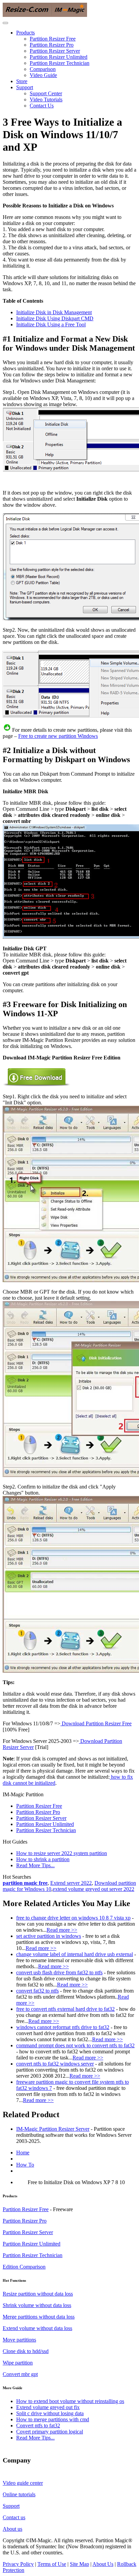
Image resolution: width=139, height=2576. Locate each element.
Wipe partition (18, 2363)
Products (25, 33)
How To (25, 2165)
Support (25, 87)
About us (12, 2529)
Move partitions (19, 2340)
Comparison (43, 69)
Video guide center (23, 2483)
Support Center (46, 93)
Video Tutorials (46, 99)
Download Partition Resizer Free (96, 1723)
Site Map (79, 2564)
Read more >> (62, 1930)
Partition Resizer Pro (52, 45)
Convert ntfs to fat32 (38, 2425)
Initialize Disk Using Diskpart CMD (55, 318)
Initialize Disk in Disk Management (54, 312)
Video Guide (43, 75)
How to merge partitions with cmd (53, 2419)
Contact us (14, 2517)
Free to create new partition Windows (58, 736)
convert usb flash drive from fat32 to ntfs (59, 1972)
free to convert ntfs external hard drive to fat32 (65, 2009)
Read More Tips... (35, 1865)
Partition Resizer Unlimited (59, 57)
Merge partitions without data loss (39, 2317)
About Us (103, 2564)
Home (23, 2153)
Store (22, 81)
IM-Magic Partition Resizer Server (53, 2129)
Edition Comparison (24, 2267)
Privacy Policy (18, 2564)
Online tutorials (19, 2494)
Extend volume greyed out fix (48, 2407)
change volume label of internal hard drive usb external (75, 1954)
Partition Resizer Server (55, 51)
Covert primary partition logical (50, 2432)
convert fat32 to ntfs (37, 1991)
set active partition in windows (49, 1936)
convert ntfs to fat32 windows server (55, 2064)
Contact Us (42, 106)
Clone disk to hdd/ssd (26, 2351)
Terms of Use (52, 2564)
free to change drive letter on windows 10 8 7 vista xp (73, 1918)
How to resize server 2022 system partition (62, 1853)
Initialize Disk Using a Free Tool (51, 324)
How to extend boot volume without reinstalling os (70, 2401)
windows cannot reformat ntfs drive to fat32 (63, 2027)
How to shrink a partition (43, 1859)
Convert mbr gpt (20, 2374)
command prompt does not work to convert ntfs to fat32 (75, 2045)
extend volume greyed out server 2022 (93, 1889)
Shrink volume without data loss (37, 2305)
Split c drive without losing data (50, 2413)
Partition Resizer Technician (60, 63)
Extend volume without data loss (37, 2328)
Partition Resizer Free (53, 39)
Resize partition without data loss (38, 2294)
